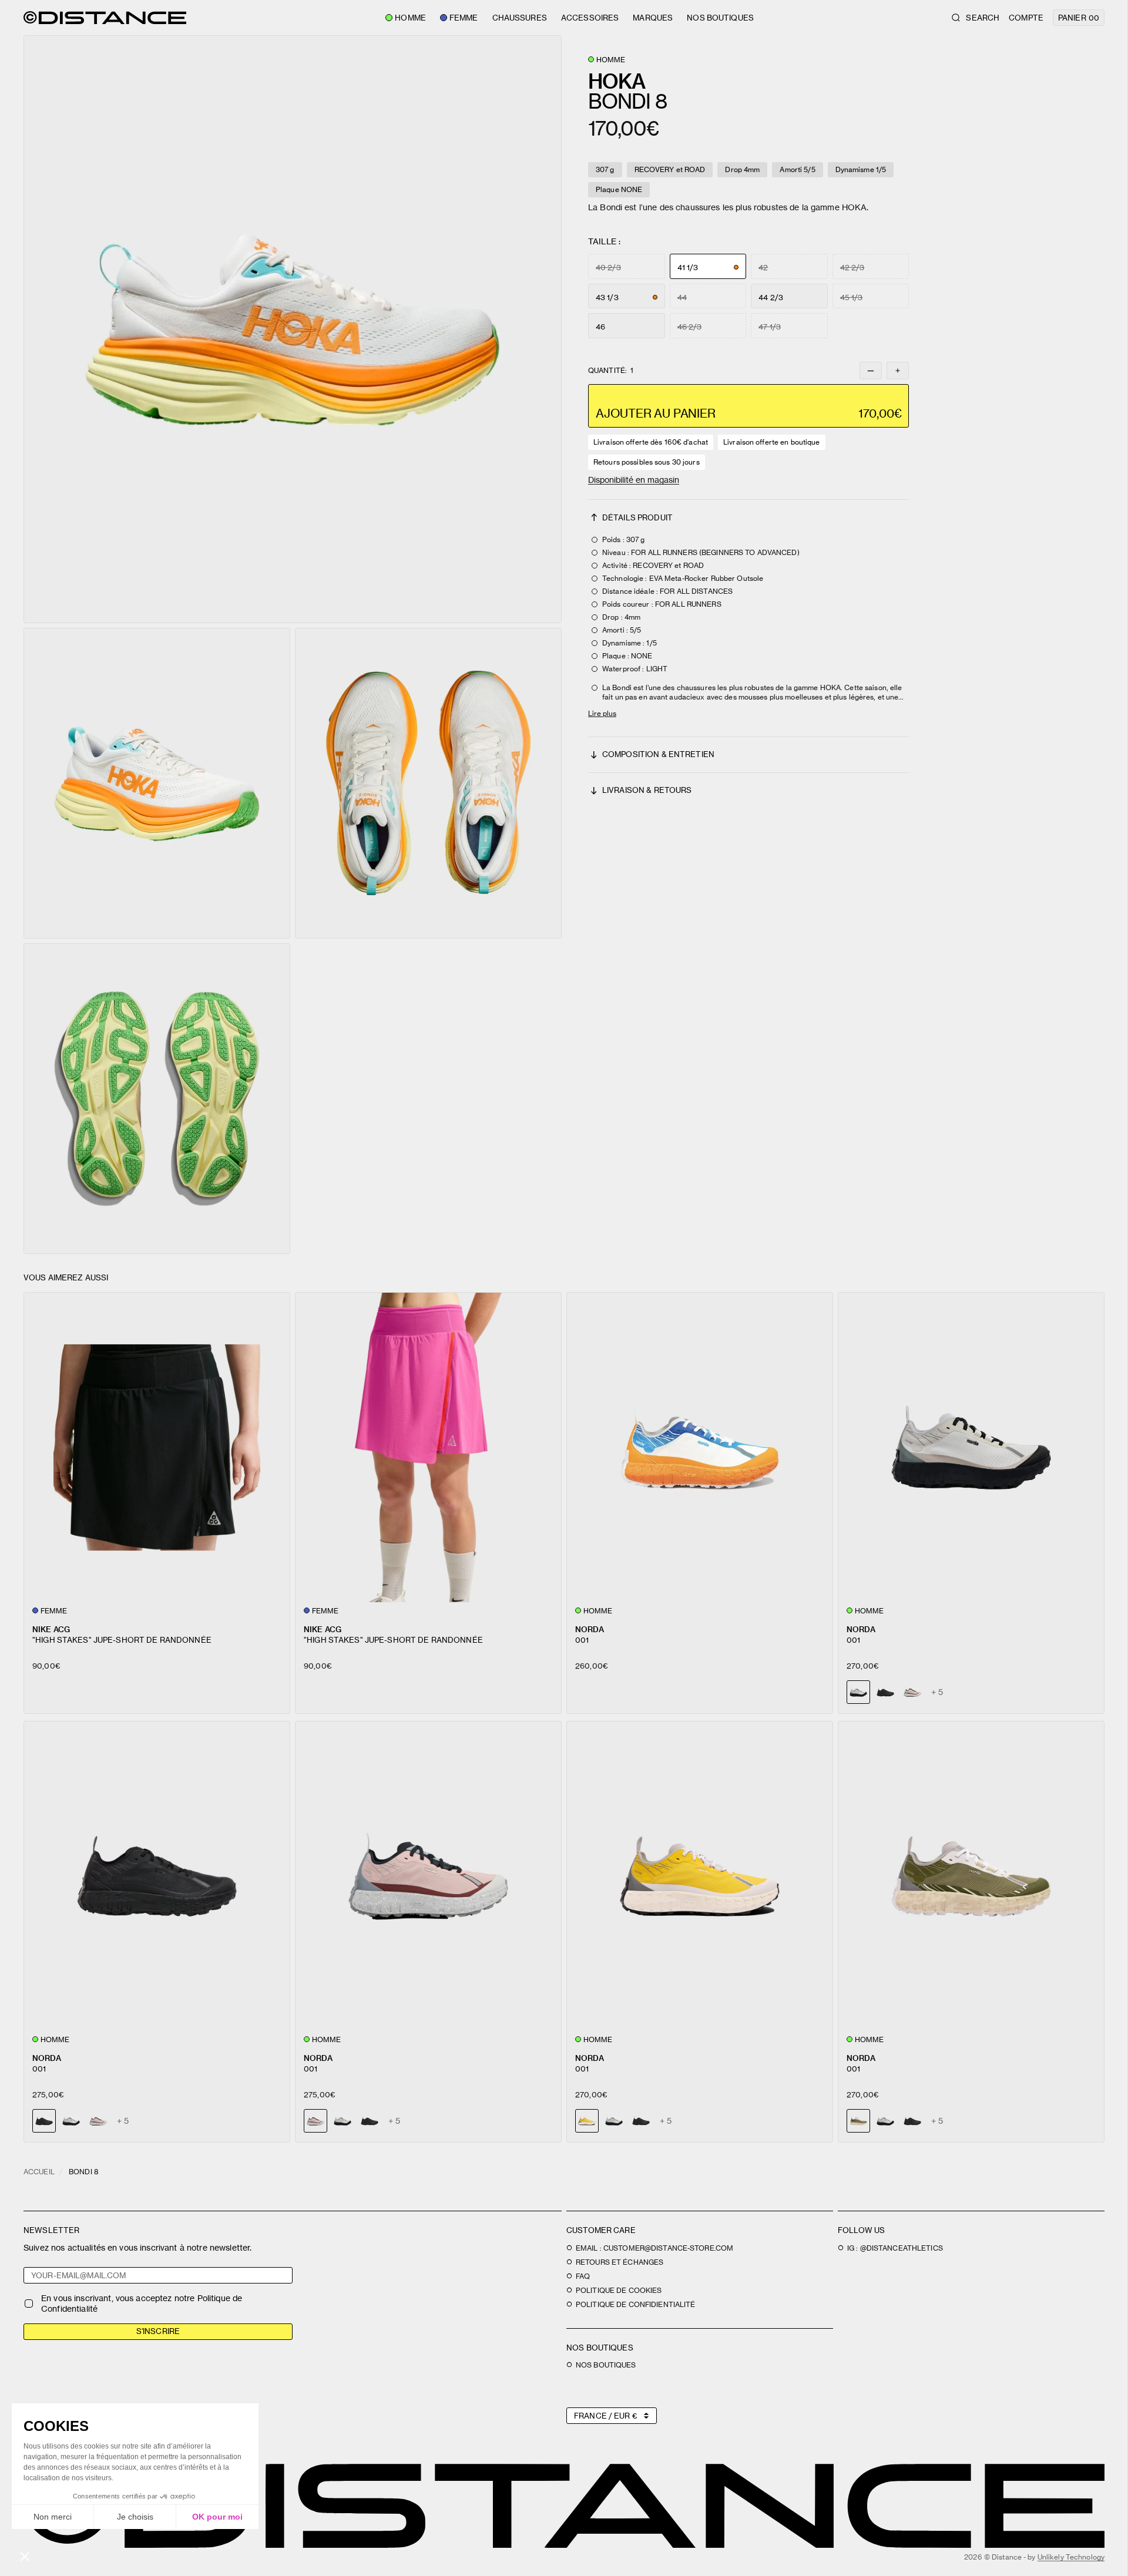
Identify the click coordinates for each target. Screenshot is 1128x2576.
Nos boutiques (720, 18)
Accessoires (590, 18)
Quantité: (611, 371)
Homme (410, 18)
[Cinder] (71, 2121)
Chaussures (520, 18)
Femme (464, 18)
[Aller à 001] (700, 1447)
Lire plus (602, 713)
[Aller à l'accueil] (105, 18)
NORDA (590, 1629)
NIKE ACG (51, 1629)
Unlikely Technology (1071, 2557)
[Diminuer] (871, 371)
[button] (293, 329)
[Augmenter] (898, 371)
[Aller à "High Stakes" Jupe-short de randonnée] (157, 1447)
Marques (653, 18)
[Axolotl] (912, 1692)
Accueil (39, 2172)
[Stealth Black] (885, 1692)
